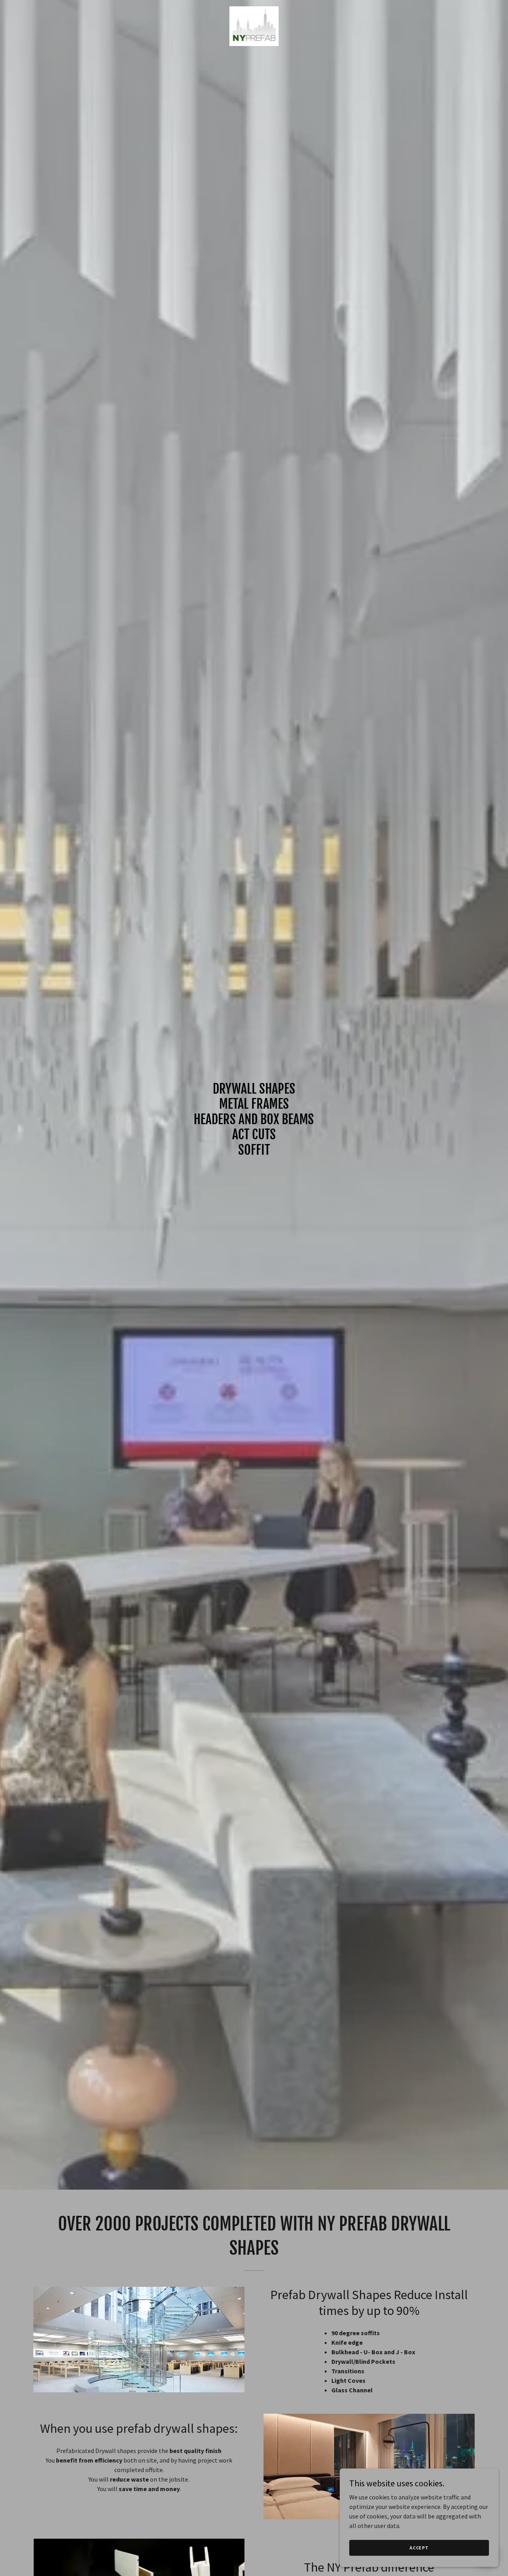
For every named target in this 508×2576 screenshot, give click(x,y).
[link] (254, 25)
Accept (419, 2548)
